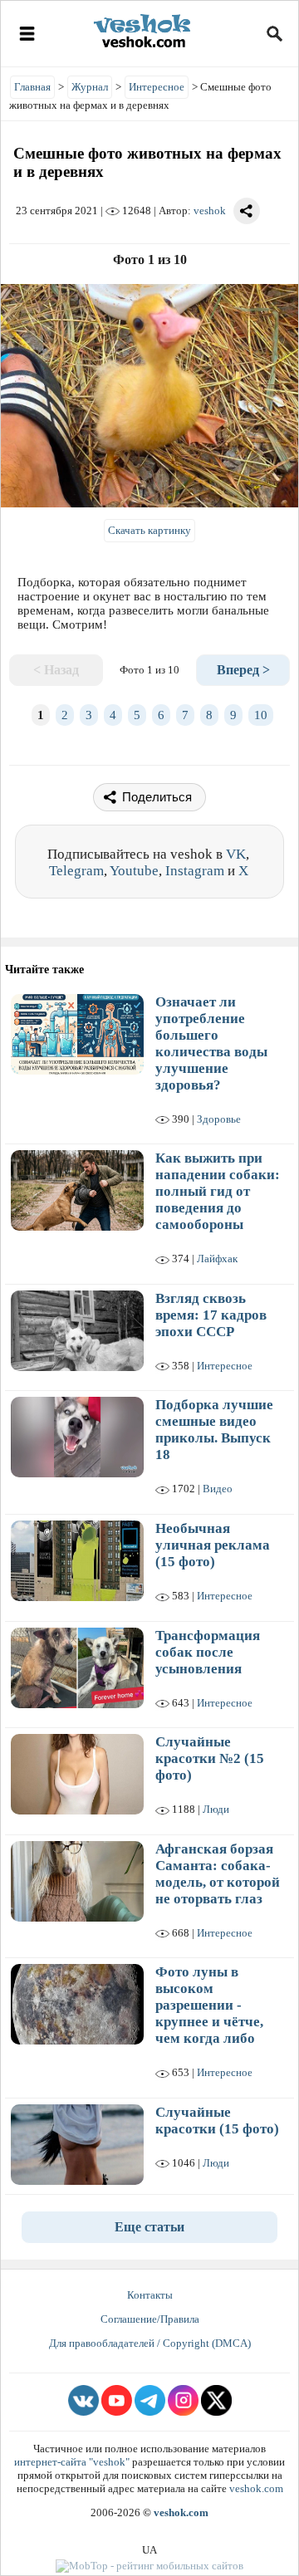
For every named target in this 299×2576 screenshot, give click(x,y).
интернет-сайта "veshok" (72, 2462)
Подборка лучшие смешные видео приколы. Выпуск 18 (214, 1430)
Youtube (134, 871)
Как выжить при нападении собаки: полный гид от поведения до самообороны (218, 1191)
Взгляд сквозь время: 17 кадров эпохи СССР (211, 1315)
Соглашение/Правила (150, 2319)
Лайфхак (217, 1259)
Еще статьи (149, 2227)
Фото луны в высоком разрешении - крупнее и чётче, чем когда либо (209, 2005)
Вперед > (243, 670)
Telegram (76, 871)
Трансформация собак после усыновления (208, 1652)
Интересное (225, 1366)
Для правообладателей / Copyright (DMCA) (150, 2343)
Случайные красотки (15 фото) (217, 2121)
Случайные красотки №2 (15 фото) (210, 1758)
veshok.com (256, 2488)
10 (261, 715)
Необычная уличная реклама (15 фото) (213, 1545)
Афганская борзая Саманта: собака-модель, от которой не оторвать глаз (218, 1874)
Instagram (195, 871)
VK (236, 854)
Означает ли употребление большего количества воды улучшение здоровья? (211, 1043)
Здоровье (219, 1119)
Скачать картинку (149, 530)
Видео (218, 1489)
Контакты (150, 2295)
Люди (216, 1809)
